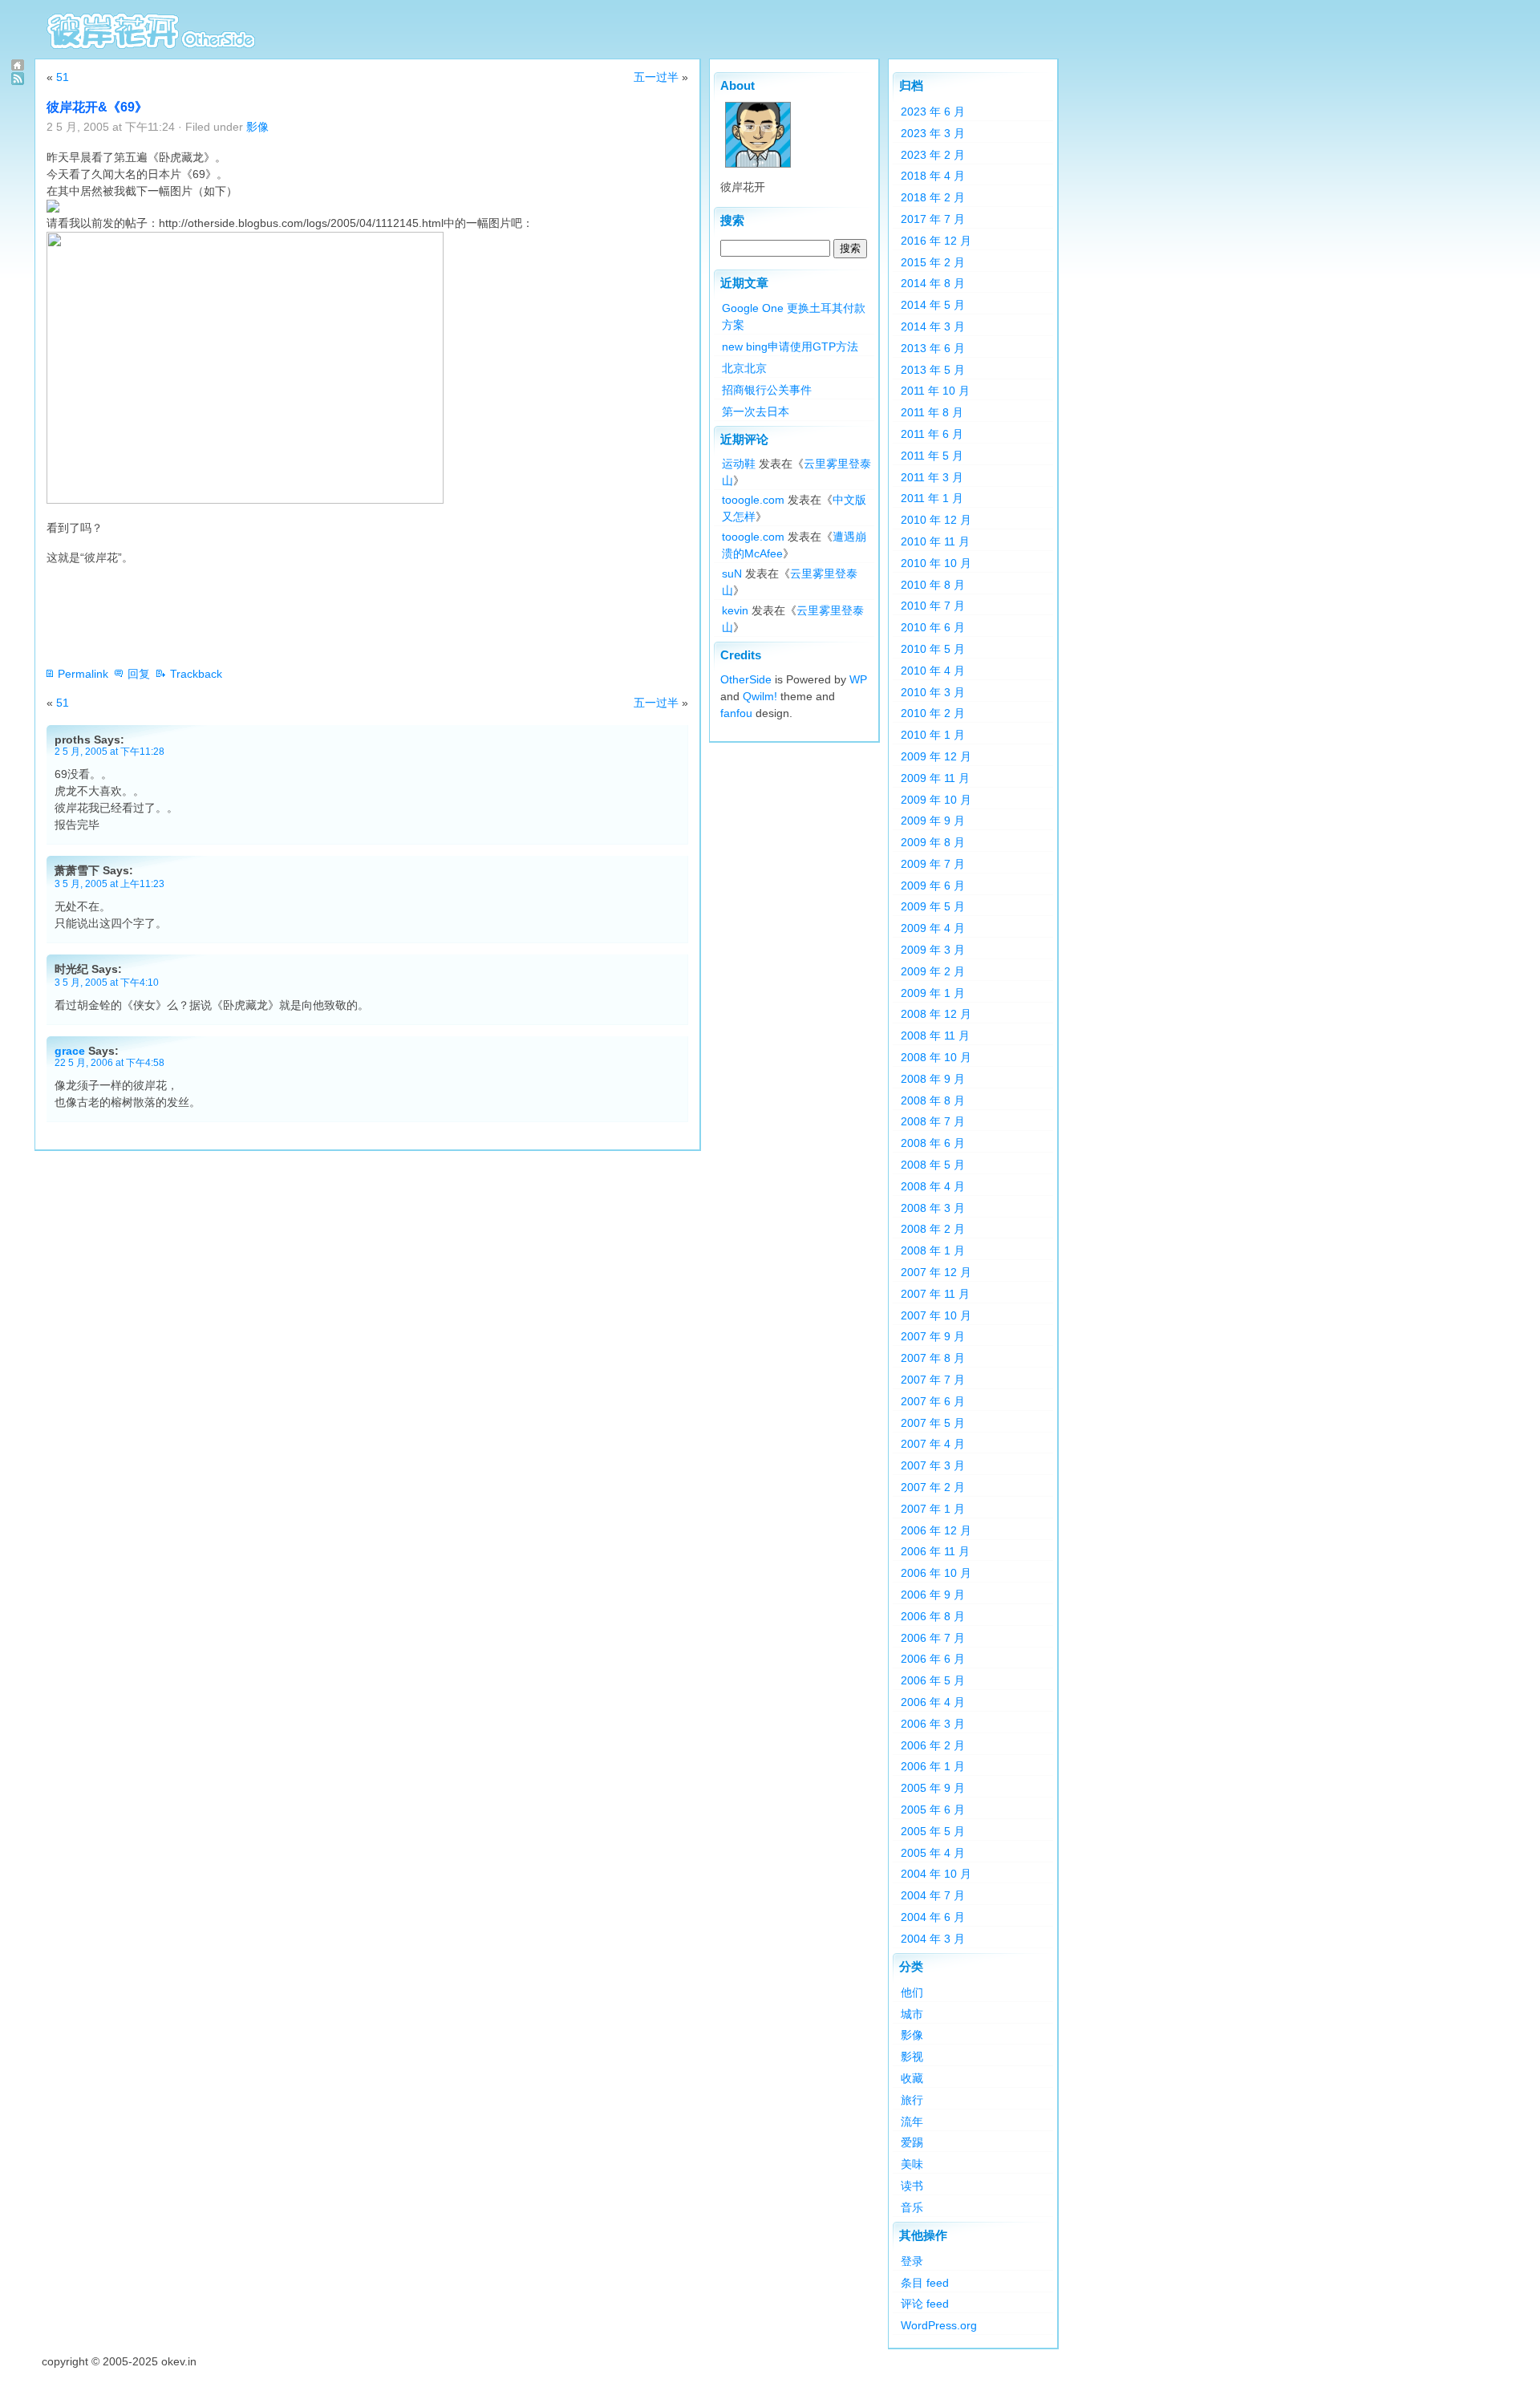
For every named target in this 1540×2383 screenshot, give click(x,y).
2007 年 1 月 (933, 1509)
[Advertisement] (338, 616)
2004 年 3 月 (933, 1939)
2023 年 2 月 (933, 155)
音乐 (912, 2207)
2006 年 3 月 (933, 1724)
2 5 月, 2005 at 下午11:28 (109, 751)
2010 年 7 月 (933, 606)
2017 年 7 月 (933, 219)
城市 (912, 2014)
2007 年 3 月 (933, 1465)
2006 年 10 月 (936, 1573)
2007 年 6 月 (933, 1401)
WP (858, 679)
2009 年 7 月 (933, 864)
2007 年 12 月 (936, 1272)
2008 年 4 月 (933, 1186)
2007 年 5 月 (933, 1423)
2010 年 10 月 (936, 563)
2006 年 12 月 (936, 1530)
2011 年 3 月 (932, 477)
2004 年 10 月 (936, 1874)
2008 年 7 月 (933, 1121)
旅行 (912, 2100)
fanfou (736, 713)
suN (732, 573)
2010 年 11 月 (935, 541)
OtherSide (746, 679)
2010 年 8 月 (933, 585)
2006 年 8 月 (933, 1616)
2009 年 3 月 (933, 950)
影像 (257, 127)
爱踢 (912, 2142)
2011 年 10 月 (935, 391)
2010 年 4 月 (933, 671)
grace (70, 1051)
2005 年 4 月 (933, 1853)
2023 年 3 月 (933, 133)
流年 (912, 2122)
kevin (735, 610)
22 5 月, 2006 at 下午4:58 (109, 1062)
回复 (139, 674)
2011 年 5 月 (932, 456)
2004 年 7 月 (933, 1895)
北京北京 (744, 368)
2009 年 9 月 (933, 821)
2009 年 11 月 (935, 778)
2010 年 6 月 (933, 627)
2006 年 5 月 (933, 1680)
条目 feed (925, 2283)
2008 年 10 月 (936, 1057)
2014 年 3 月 (933, 326)
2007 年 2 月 (933, 1487)
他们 (912, 1992)
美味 (912, 2164)
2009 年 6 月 (933, 886)
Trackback (196, 674)
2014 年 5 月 (933, 305)
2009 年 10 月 (936, 800)
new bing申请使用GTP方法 (790, 347)
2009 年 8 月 (933, 842)
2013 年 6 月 (933, 348)
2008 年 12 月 (936, 1014)
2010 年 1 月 (933, 735)
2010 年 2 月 (933, 713)
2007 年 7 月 (933, 1380)
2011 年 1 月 (932, 498)
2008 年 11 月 (935, 1035)
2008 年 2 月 (933, 1229)
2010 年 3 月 (933, 692)
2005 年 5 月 (933, 1831)
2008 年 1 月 (933, 1250)
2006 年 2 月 (933, 1745)
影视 (912, 2057)
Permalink (83, 674)
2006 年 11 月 (935, 1551)
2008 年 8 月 (933, 1100)
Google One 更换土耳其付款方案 (794, 316)
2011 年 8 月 (932, 412)
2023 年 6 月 (933, 111)
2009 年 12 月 (936, 756)
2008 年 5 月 (933, 1165)
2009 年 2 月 (933, 971)
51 (63, 77)
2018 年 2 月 (933, 197)
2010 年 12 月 (936, 520)
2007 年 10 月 (936, 1315)
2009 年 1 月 (933, 993)
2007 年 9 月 (933, 1336)
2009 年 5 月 (933, 906)
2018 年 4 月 (933, 176)
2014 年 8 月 (933, 283)
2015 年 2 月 (933, 262)
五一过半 (656, 77)
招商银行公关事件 (767, 390)
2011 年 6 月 (932, 434)
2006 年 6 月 (933, 1659)
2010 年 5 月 (933, 649)
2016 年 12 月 (936, 241)
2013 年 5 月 (933, 370)
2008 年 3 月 (933, 1208)
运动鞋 (739, 464)
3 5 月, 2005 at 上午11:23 (109, 883)
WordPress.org (939, 2325)
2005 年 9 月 (933, 1788)
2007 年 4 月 (933, 1444)
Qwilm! (760, 696)
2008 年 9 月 (933, 1079)
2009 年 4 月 (933, 928)
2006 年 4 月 (933, 1702)
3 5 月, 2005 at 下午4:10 (107, 982)
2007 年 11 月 (935, 1294)
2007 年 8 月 (933, 1358)
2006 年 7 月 (933, 1638)
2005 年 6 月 (933, 1810)
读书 (912, 2186)
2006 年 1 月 (933, 1766)
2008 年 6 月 (933, 1143)
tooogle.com (753, 500)
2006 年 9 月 (933, 1595)
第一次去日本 (756, 411)
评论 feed (925, 2304)
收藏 (912, 2078)
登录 (912, 2261)
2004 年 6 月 (933, 1917)
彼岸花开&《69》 (97, 107)
